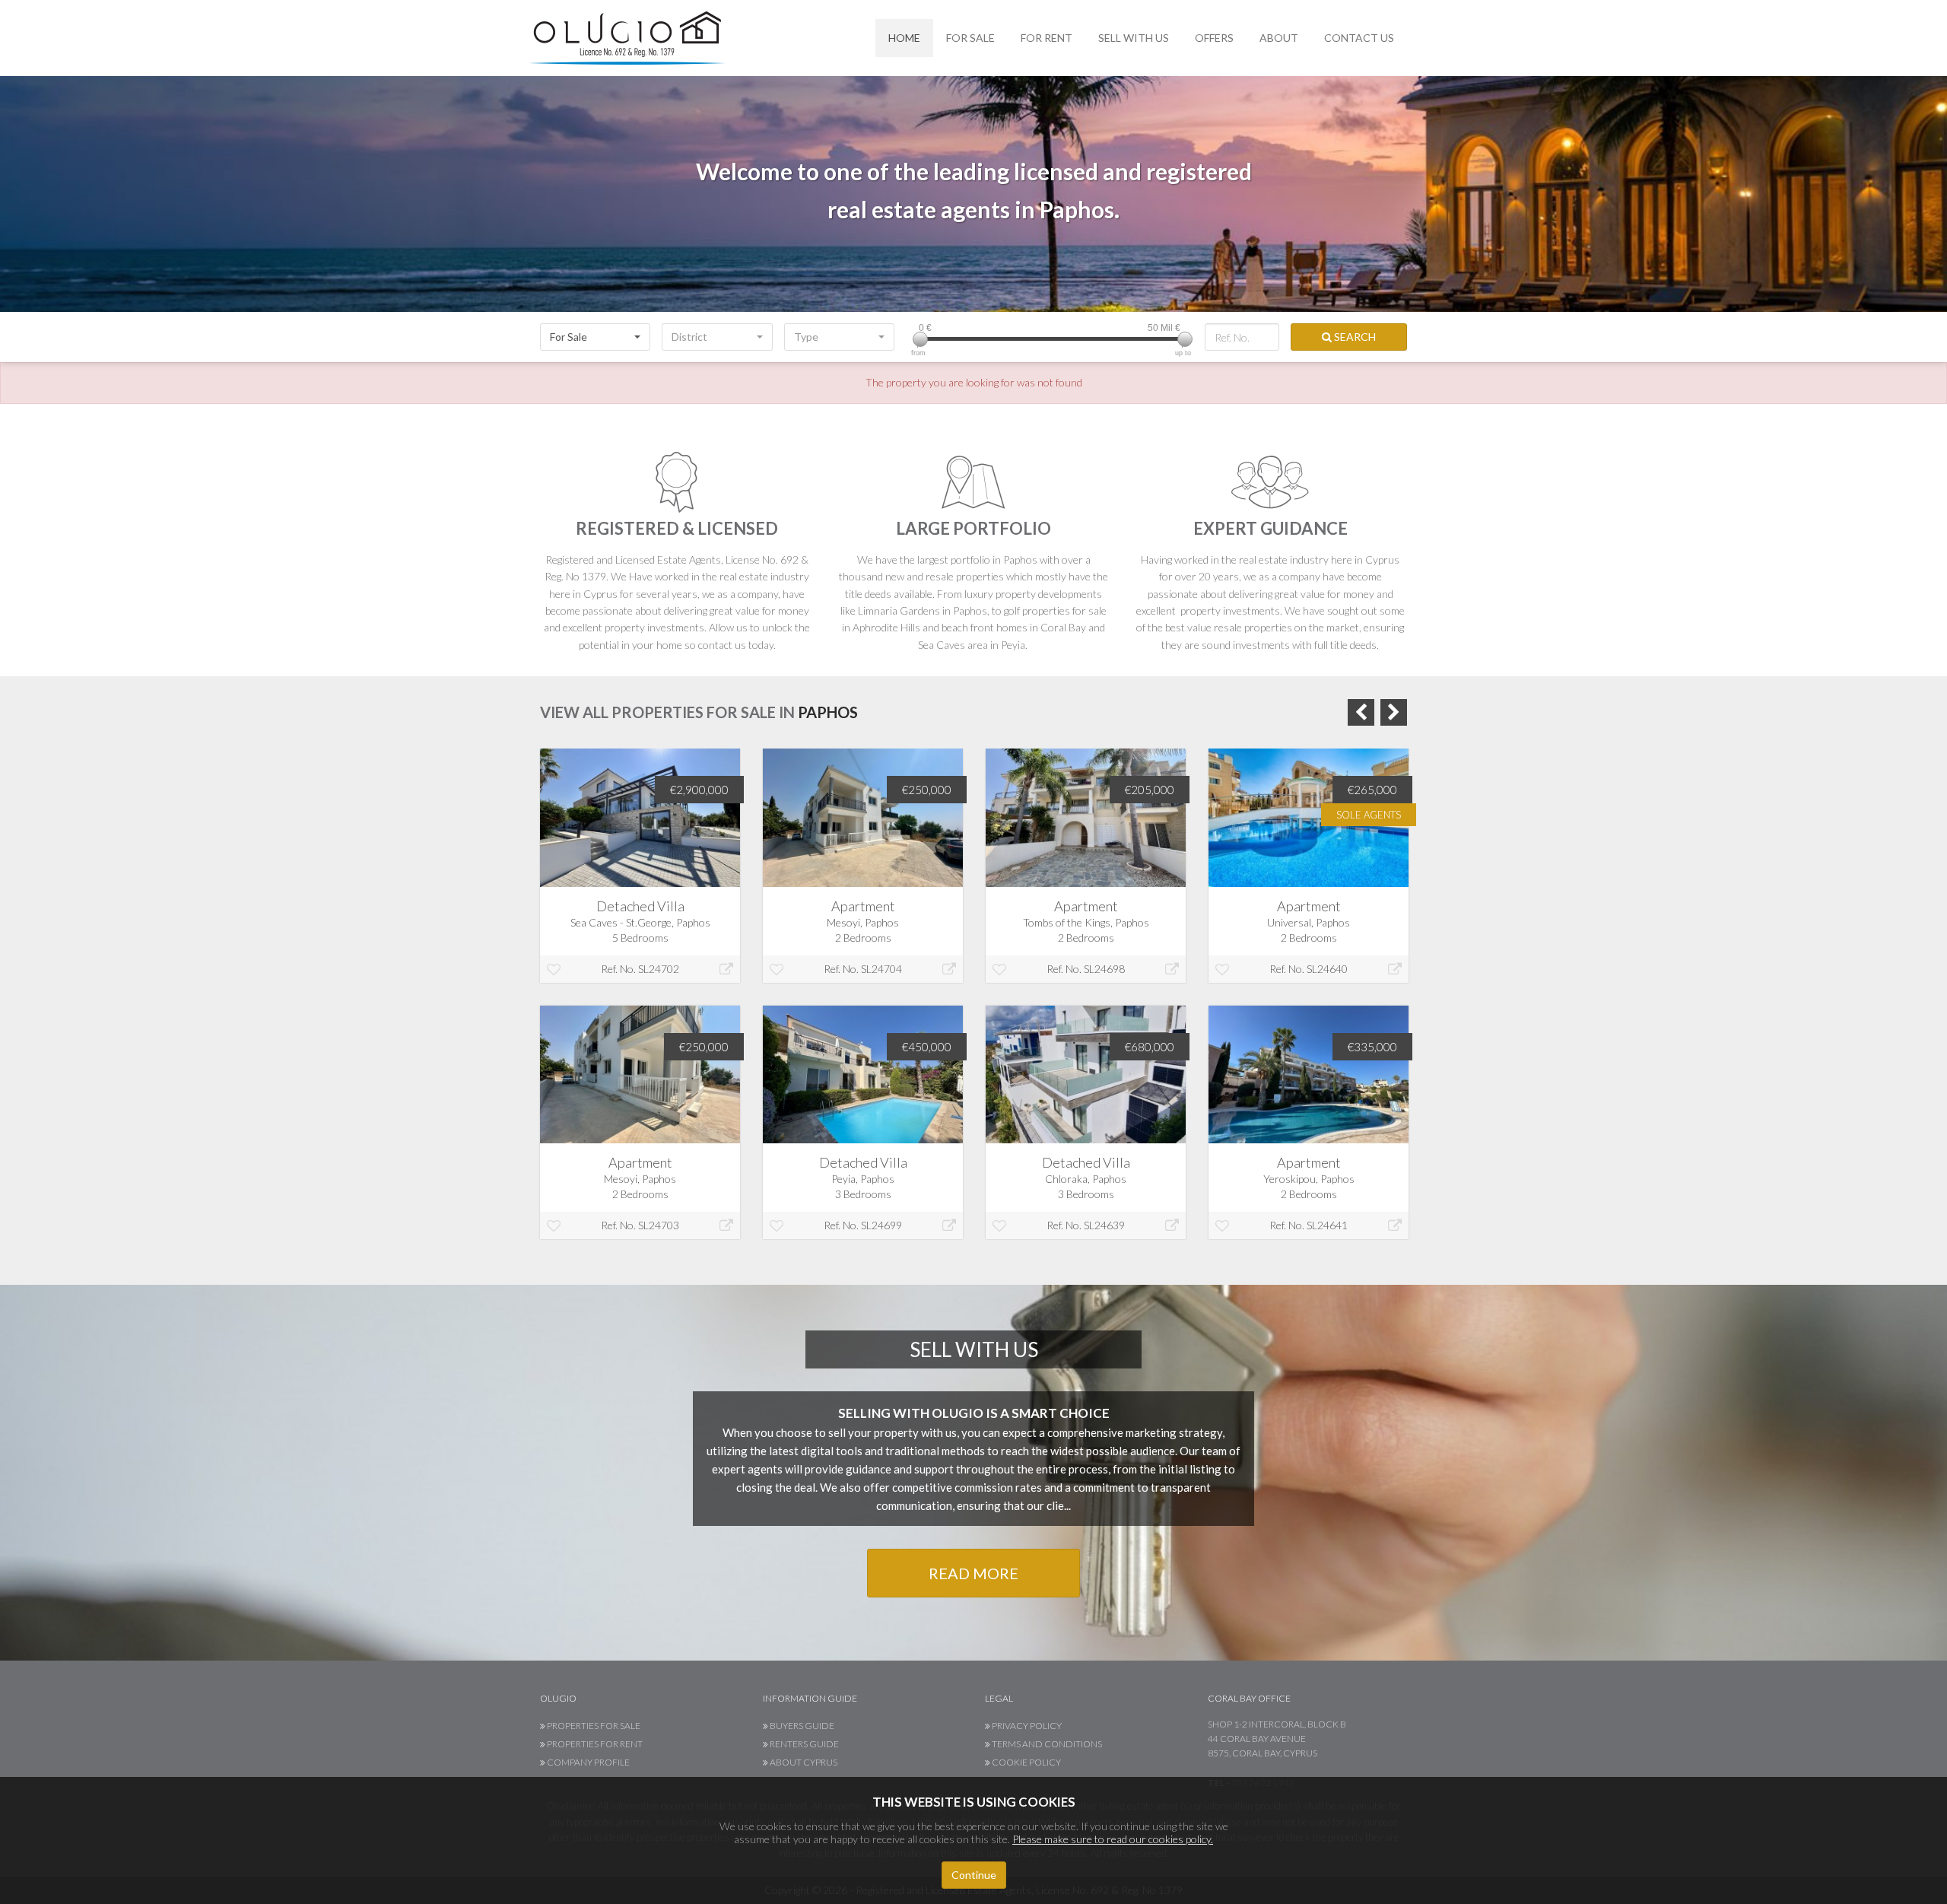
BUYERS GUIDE (801, 1726)
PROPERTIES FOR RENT (594, 1744)
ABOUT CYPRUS (803, 1762)
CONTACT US (1359, 38)
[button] (595, 337)
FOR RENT (1047, 38)
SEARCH (1354, 337)
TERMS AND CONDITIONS (1046, 1744)
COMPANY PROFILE (588, 1762)
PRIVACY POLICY (1026, 1726)
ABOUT (1279, 38)
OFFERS (1214, 38)
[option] (640, 1005)
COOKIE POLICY (1026, 1762)
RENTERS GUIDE (804, 1744)
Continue (974, 1875)
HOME (904, 38)
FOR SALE (970, 38)
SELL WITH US (1134, 38)
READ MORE (973, 1573)
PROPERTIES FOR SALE (593, 1726)
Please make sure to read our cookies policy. (1113, 1839)
